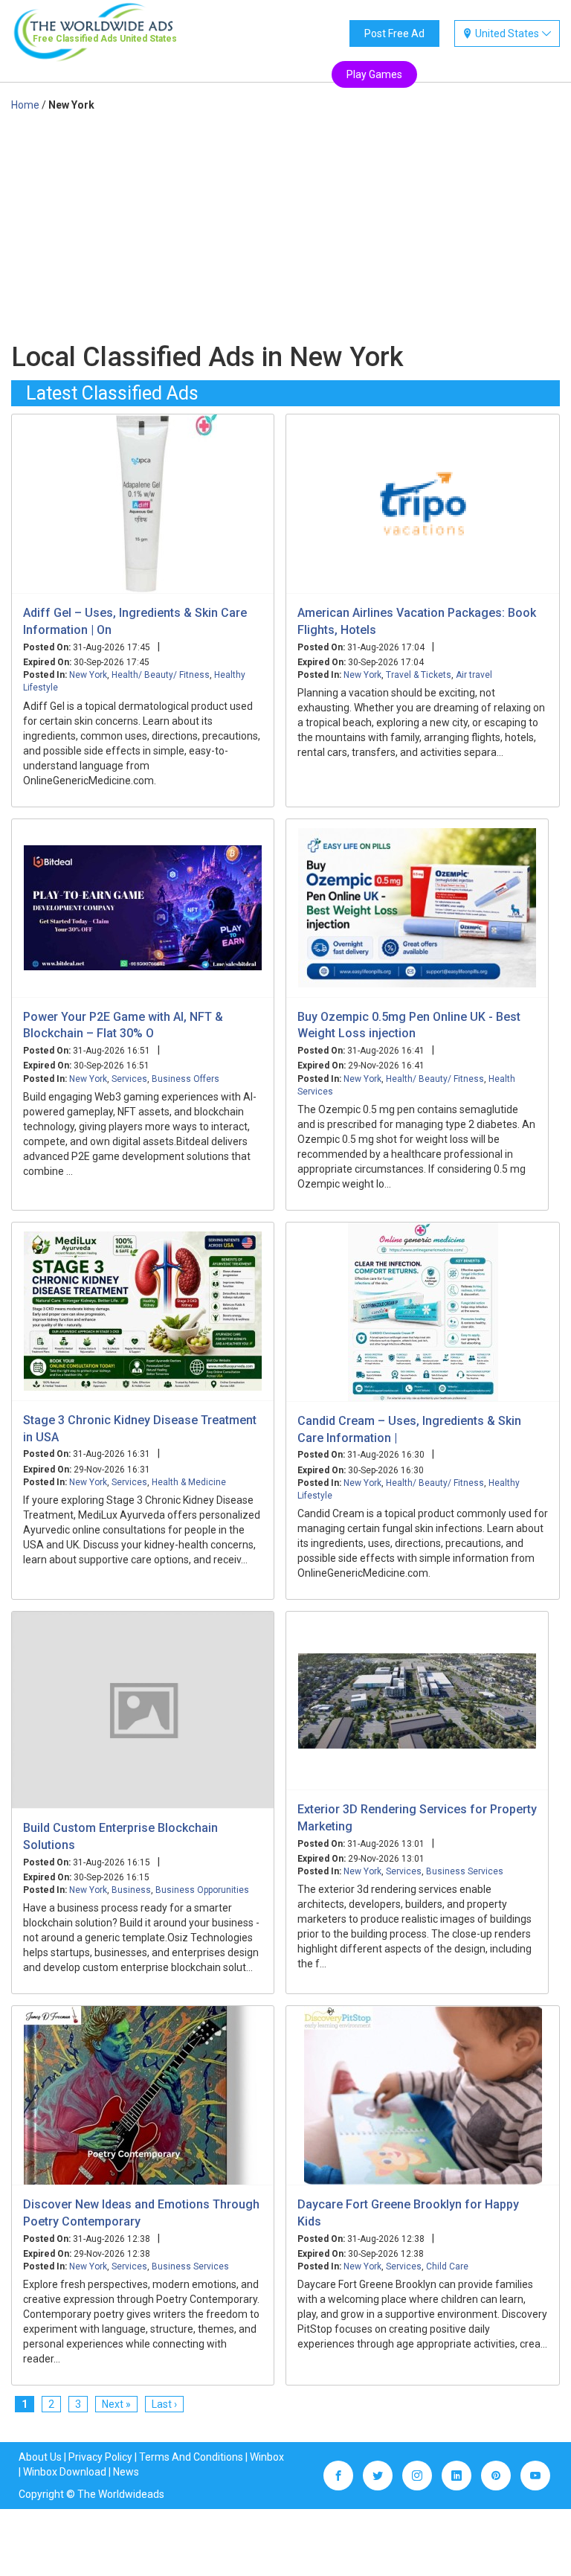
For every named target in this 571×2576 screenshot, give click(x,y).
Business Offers (186, 1079)
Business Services (465, 1871)
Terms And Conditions (191, 2457)
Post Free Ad (394, 33)
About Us (40, 2457)
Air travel (474, 675)
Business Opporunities (202, 1890)
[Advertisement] (285, 224)
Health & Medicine (189, 1482)
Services (129, 1079)
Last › (164, 2404)
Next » (116, 2404)
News (126, 2472)
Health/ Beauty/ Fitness (161, 675)
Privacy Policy (100, 2457)
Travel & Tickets (419, 675)
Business (131, 1890)
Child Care (447, 2266)
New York (88, 675)
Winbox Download (65, 2472)
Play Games (374, 74)
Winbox (267, 2457)
